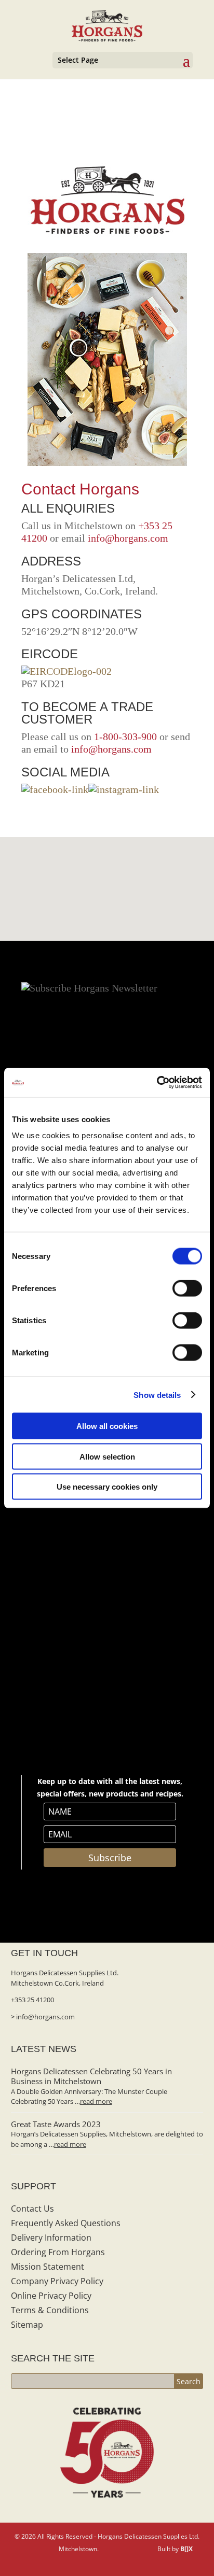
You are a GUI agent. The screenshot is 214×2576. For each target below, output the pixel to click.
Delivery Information (51, 2238)
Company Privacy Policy (57, 2281)
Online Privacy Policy (51, 2296)
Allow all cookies (107, 1426)
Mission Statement (48, 2267)
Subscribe (110, 1858)
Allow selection (107, 1456)
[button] (111, 869)
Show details (157, 1395)
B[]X (186, 2549)
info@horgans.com (128, 538)
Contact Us (32, 2209)
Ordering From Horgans (58, 2252)
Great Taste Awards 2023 (56, 2124)
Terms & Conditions (50, 2310)
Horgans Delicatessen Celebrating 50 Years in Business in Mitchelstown (91, 2076)
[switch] (187, 1289)
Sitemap (27, 2325)
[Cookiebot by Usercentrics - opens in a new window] (157, 1083)
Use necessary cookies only (107, 1487)
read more (96, 2101)
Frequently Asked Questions (66, 2223)
